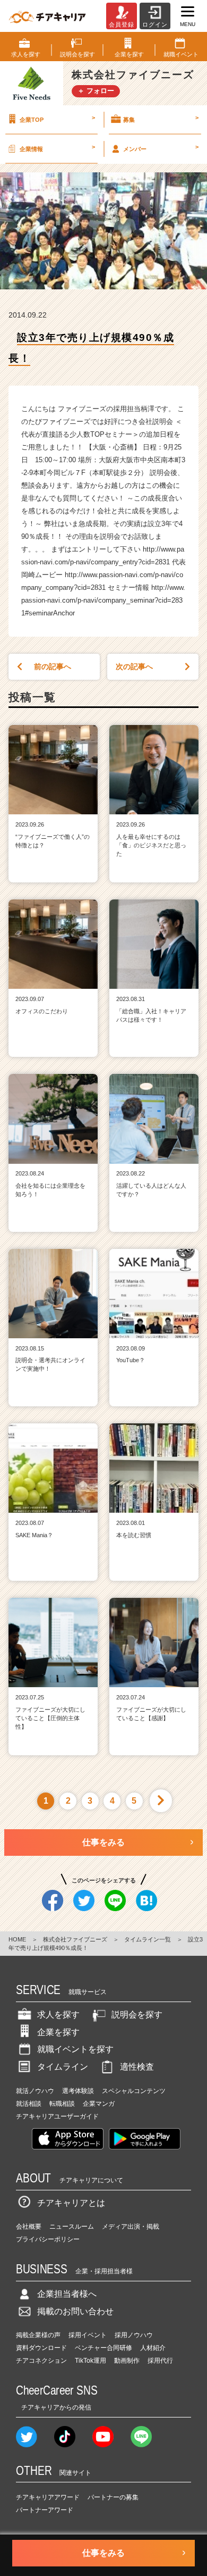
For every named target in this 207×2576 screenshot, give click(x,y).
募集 (161, 119)
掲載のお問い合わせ (75, 2311)
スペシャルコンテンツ (134, 2091)
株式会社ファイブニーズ (75, 1939)
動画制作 (127, 2361)
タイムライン (63, 2067)
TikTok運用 (90, 2361)
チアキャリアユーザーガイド (57, 2116)
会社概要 (29, 2227)
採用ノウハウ (134, 2335)
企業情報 (57, 148)
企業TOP (57, 119)
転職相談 (62, 2104)
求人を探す (58, 2015)
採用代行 (160, 2361)
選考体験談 (78, 2091)
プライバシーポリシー (48, 2239)
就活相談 (29, 2104)
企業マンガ (99, 2104)
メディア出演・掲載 (131, 2227)
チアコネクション (41, 2361)
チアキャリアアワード (48, 2497)
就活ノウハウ (35, 2091)
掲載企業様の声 (38, 2335)
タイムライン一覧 (148, 1939)
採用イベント (88, 2335)
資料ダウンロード (41, 2348)
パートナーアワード (45, 2510)
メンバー (161, 148)
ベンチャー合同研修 (103, 2348)
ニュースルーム (72, 2227)
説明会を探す (137, 2015)
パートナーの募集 (113, 2497)
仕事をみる (103, 1842)
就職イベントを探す (75, 2049)
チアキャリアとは (71, 2203)
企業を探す (58, 2032)
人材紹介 (153, 2348)
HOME (17, 1939)
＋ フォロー (96, 91)
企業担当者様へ (67, 2294)
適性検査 (137, 2067)
